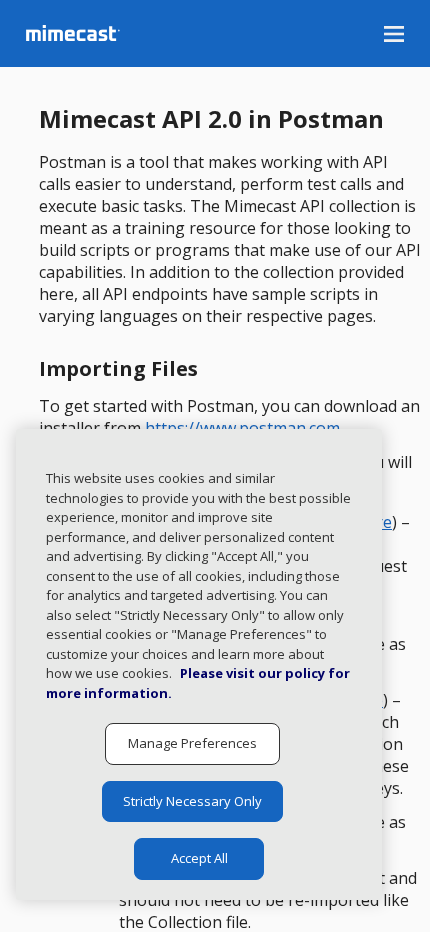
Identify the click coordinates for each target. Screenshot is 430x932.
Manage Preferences (192, 743)
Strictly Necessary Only (192, 801)
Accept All (199, 858)
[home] (134, 33)
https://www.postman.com (242, 428)
